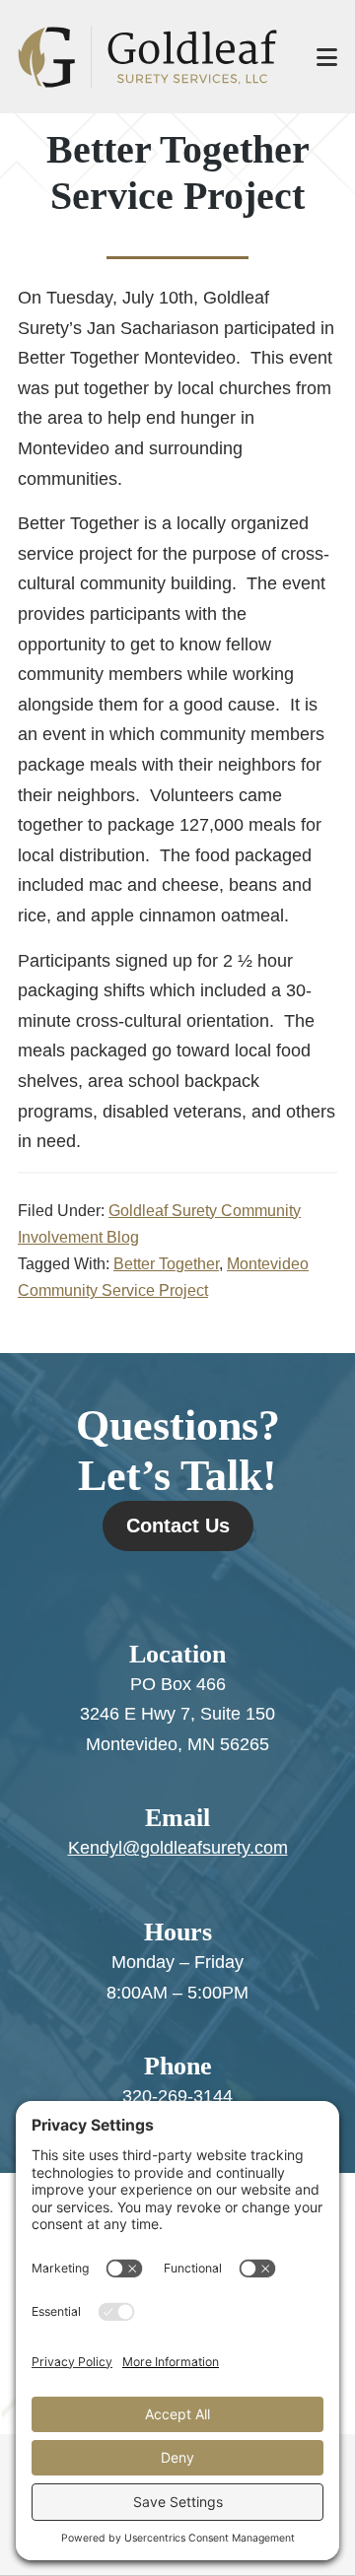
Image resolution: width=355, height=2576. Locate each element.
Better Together (166, 1264)
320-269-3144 (177, 2096)
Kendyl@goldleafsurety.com (178, 1848)
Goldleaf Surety (147, 57)
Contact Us (178, 1525)
